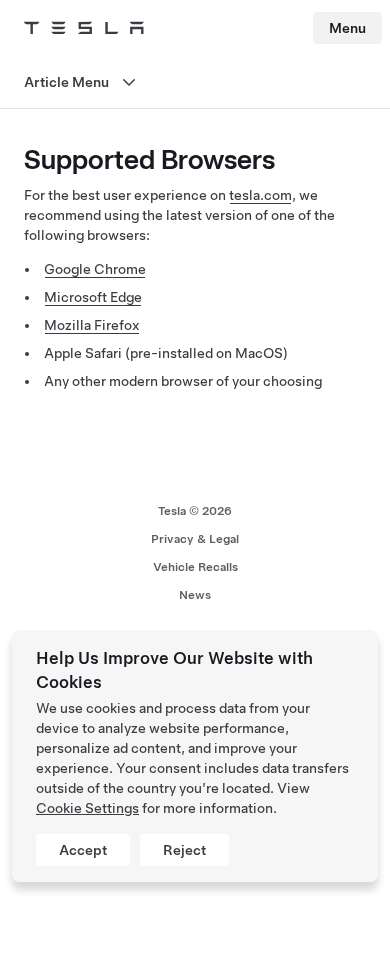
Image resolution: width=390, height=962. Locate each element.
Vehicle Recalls (195, 567)
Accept (83, 850)
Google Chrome (95, 269)
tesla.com (260, 195)
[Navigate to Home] (84, 28)
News (195, 595)
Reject (184, 850)
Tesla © (195, 511)
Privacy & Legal (195, 539)
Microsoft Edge (93, 297)
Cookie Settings (87, 808)
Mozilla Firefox (92, 325)
